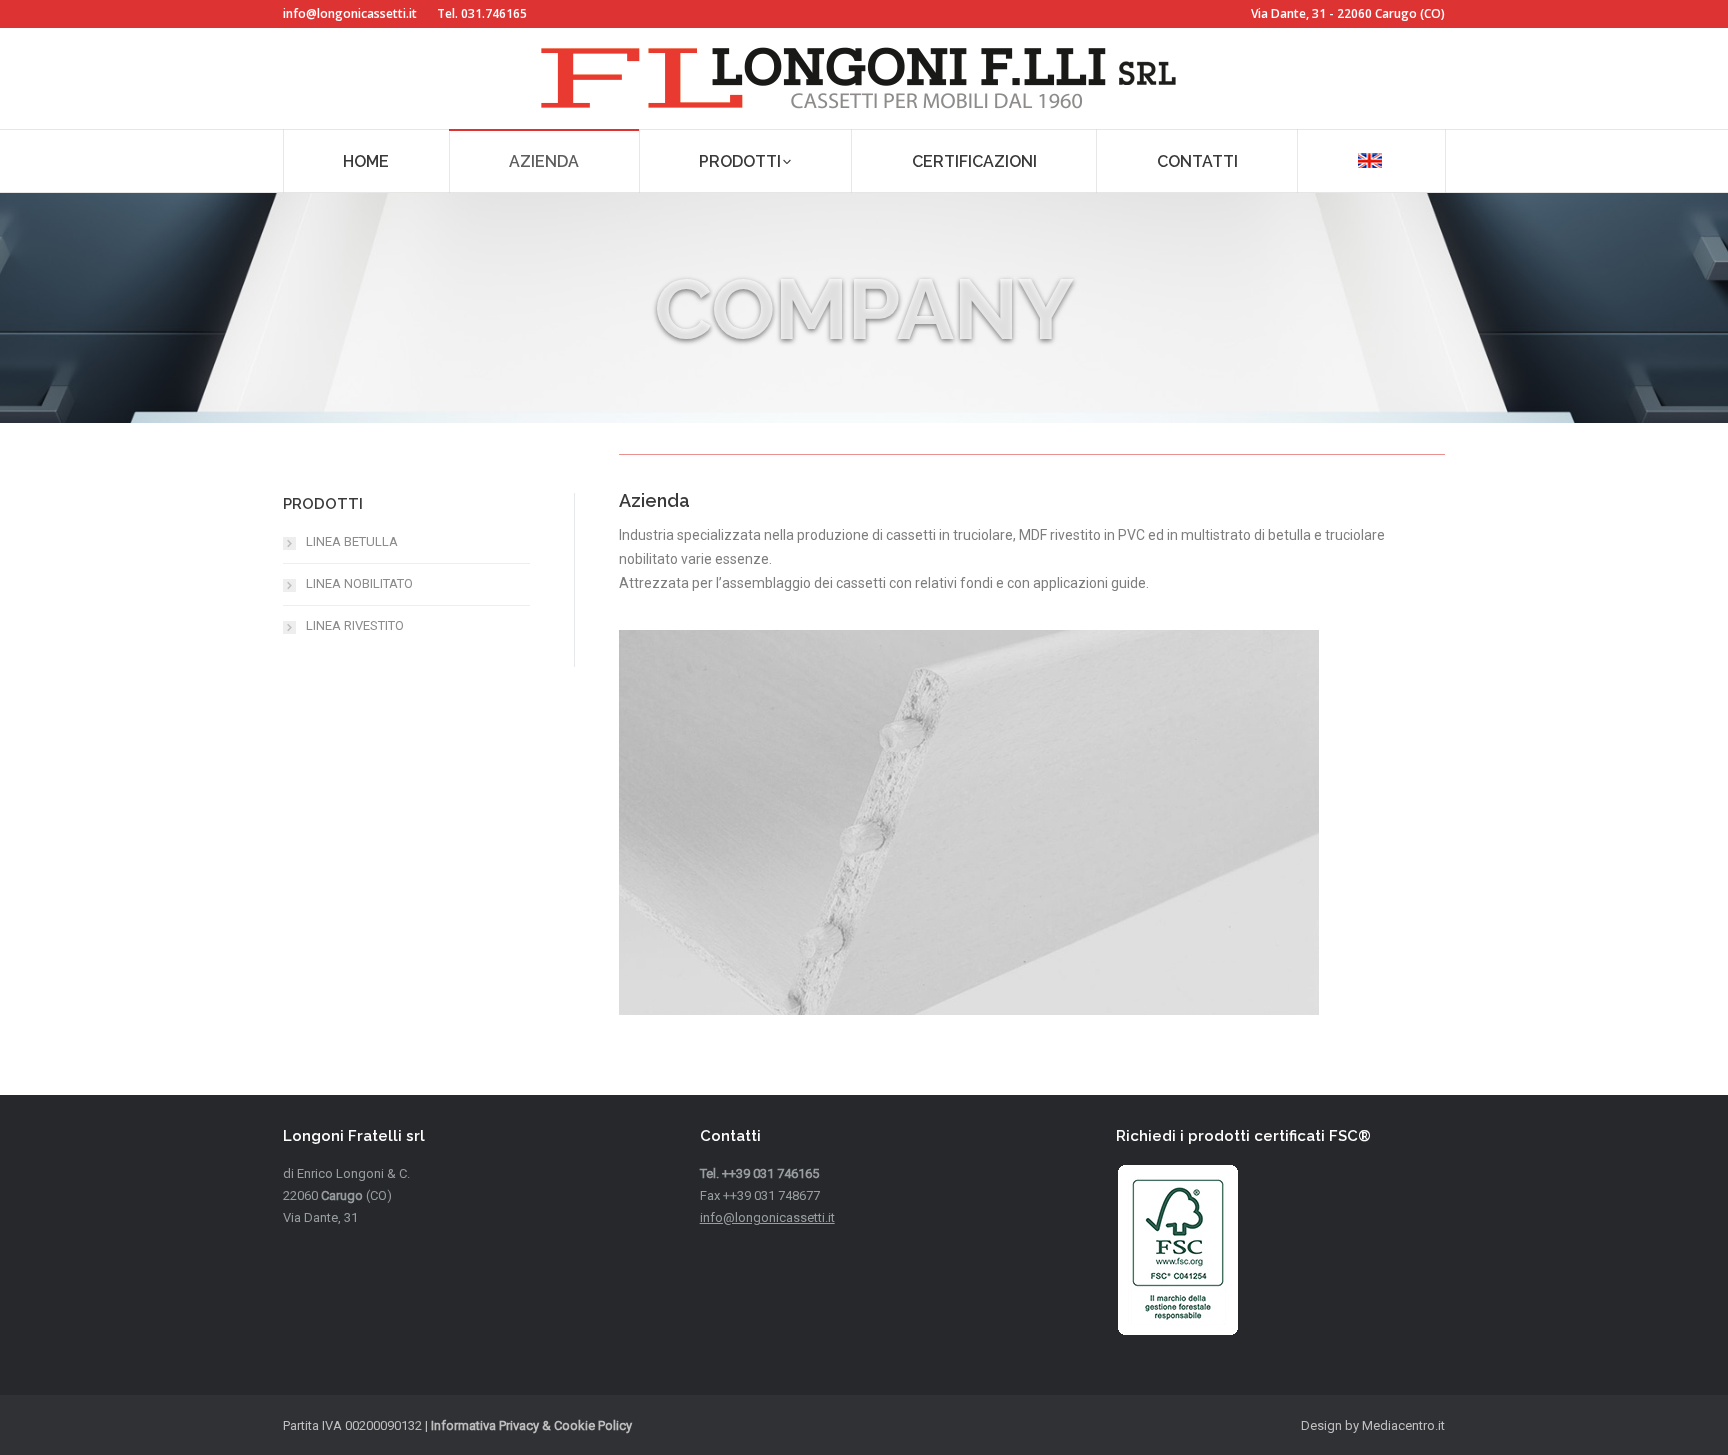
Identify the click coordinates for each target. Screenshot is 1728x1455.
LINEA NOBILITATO (359, 583)
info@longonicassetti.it (350, 13)
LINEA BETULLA (352, 541)
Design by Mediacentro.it (1373, 1425)
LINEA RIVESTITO (355, 625)
